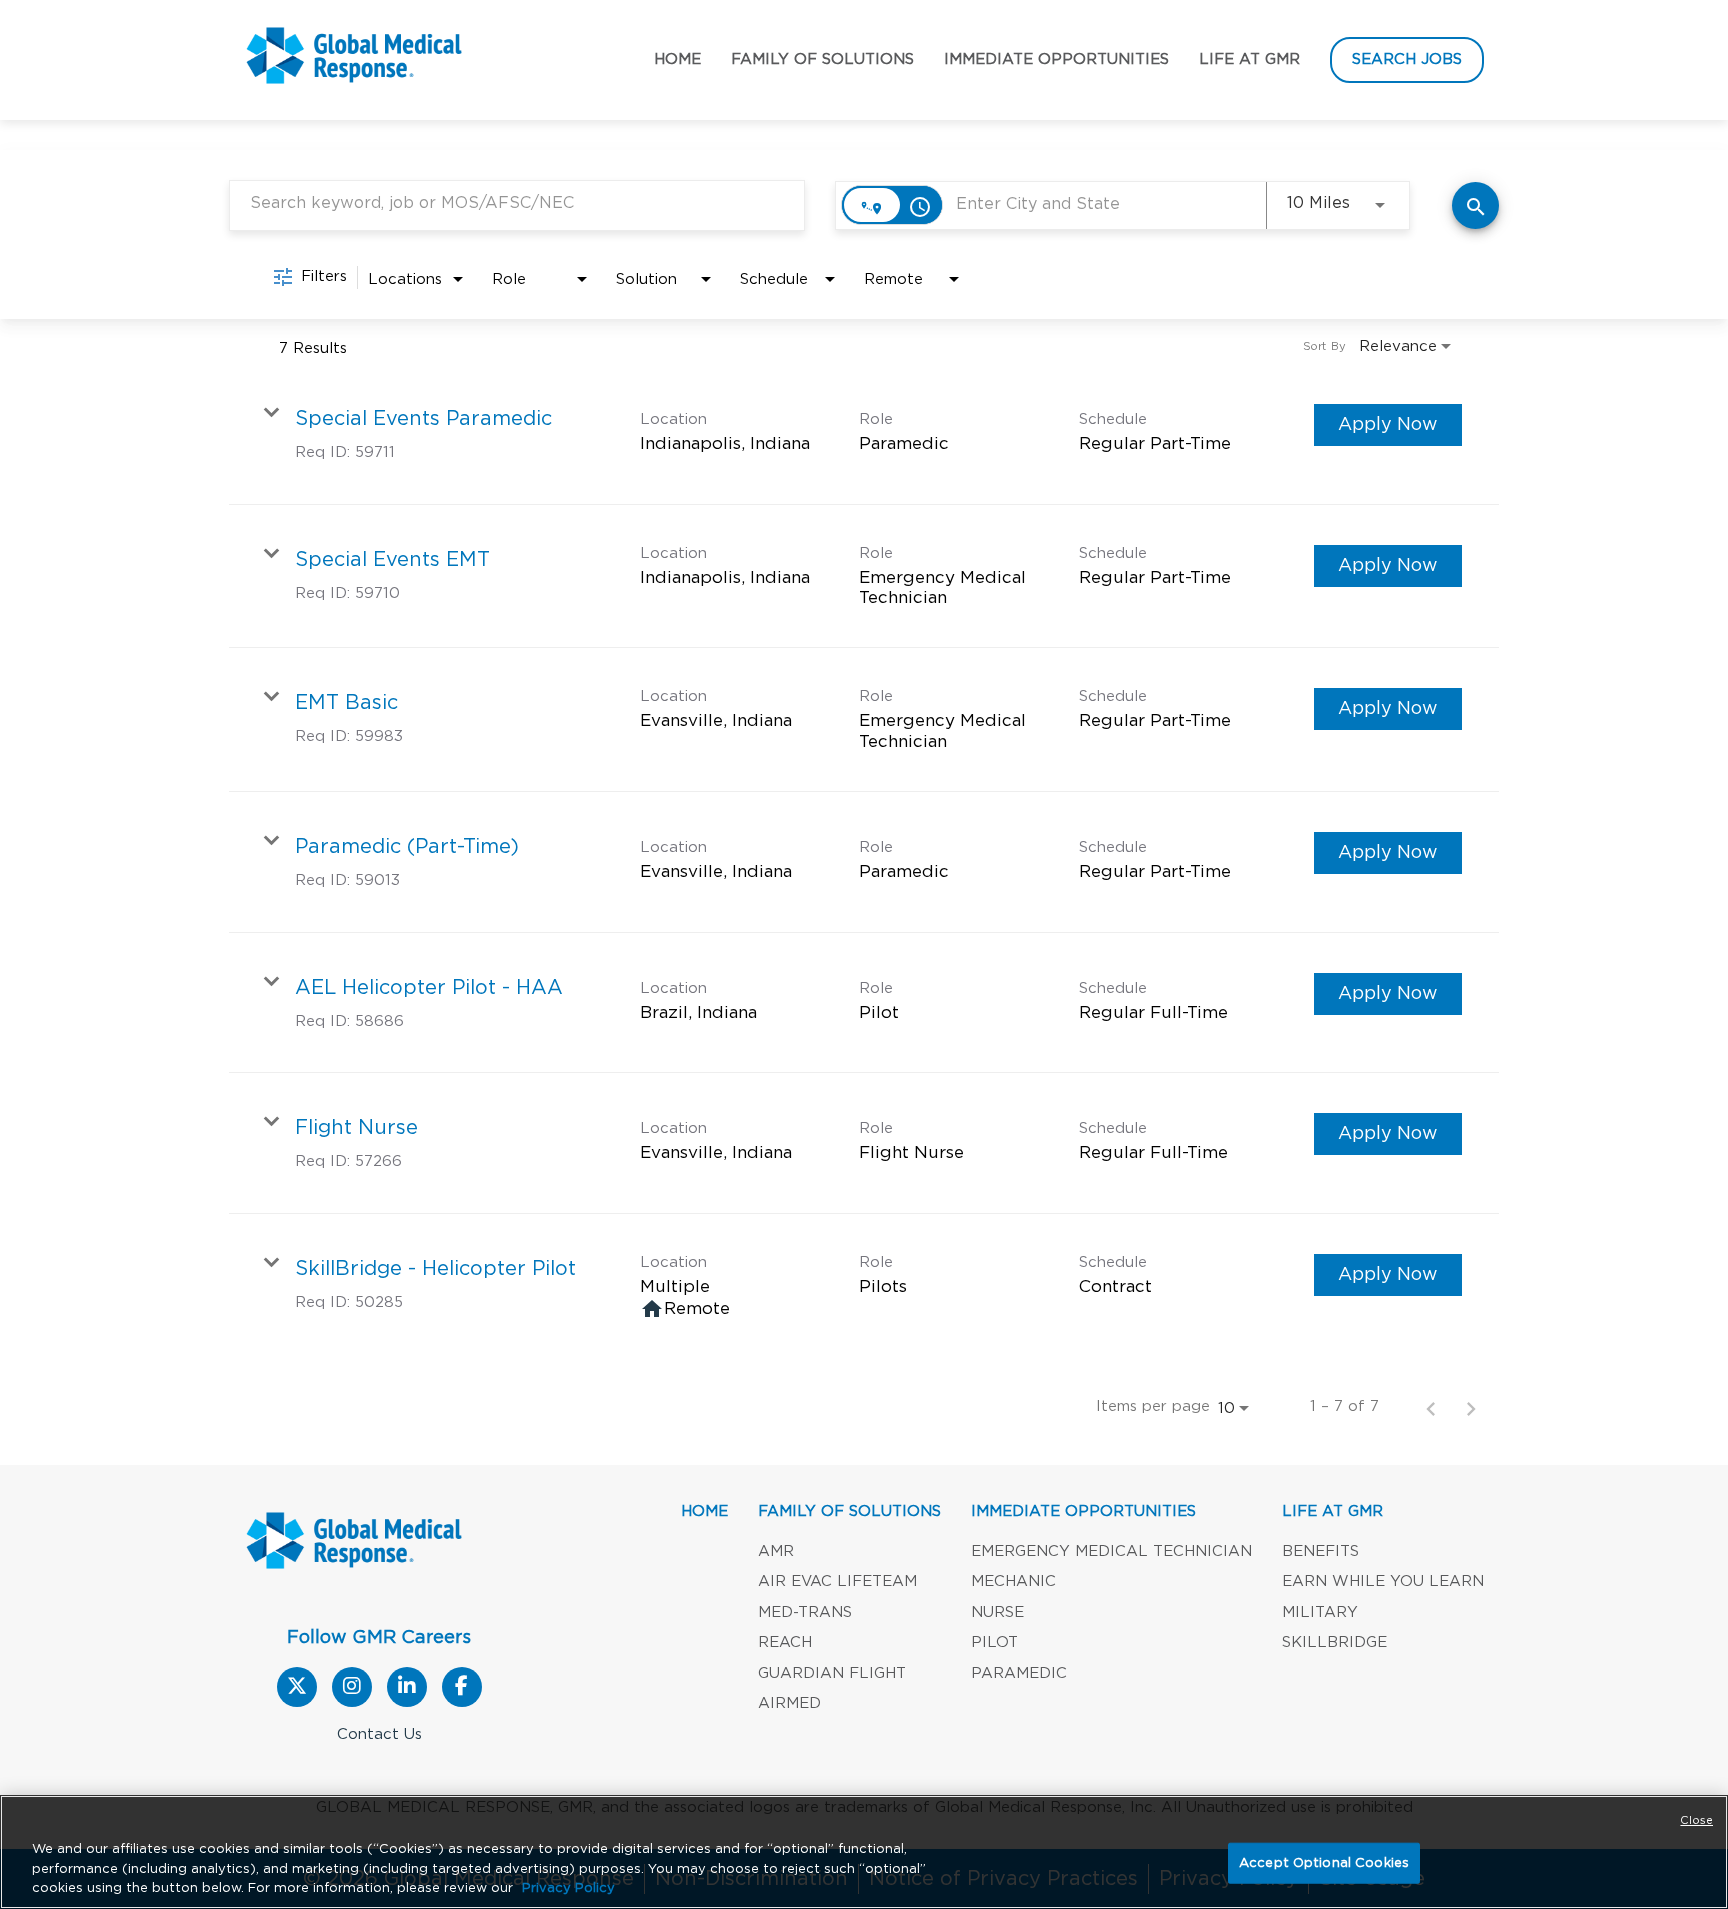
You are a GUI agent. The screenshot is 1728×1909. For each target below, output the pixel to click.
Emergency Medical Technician (1111, 1551)
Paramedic (1019, 1673)
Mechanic (1013, 1581)
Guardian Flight (832, 1673)
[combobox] (517, 203)
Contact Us (379, 1734)
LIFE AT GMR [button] (1332, 1511)
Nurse (997, 1612)
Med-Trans (805, 1612)
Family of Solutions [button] (822, 59)
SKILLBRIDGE (1334, 1642)
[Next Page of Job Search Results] (1471, 1407)
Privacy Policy (568, 1888)
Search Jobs (1407, 59)
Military (1320, 1612)
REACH (785, 1642)
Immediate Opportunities (1083, 1511)
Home (677, 59)
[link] (864, 434)
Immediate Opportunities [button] (1056, 59)
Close (1696, 1820)
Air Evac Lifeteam (837, 1581)
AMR (776, 1551)
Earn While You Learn (1383, 1581)
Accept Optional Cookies (1324, 1862)
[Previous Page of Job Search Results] (1431, 1407)
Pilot (994, 1642)
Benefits (1320, 1551)
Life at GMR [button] (1249, 59)
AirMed (789, 1703)
